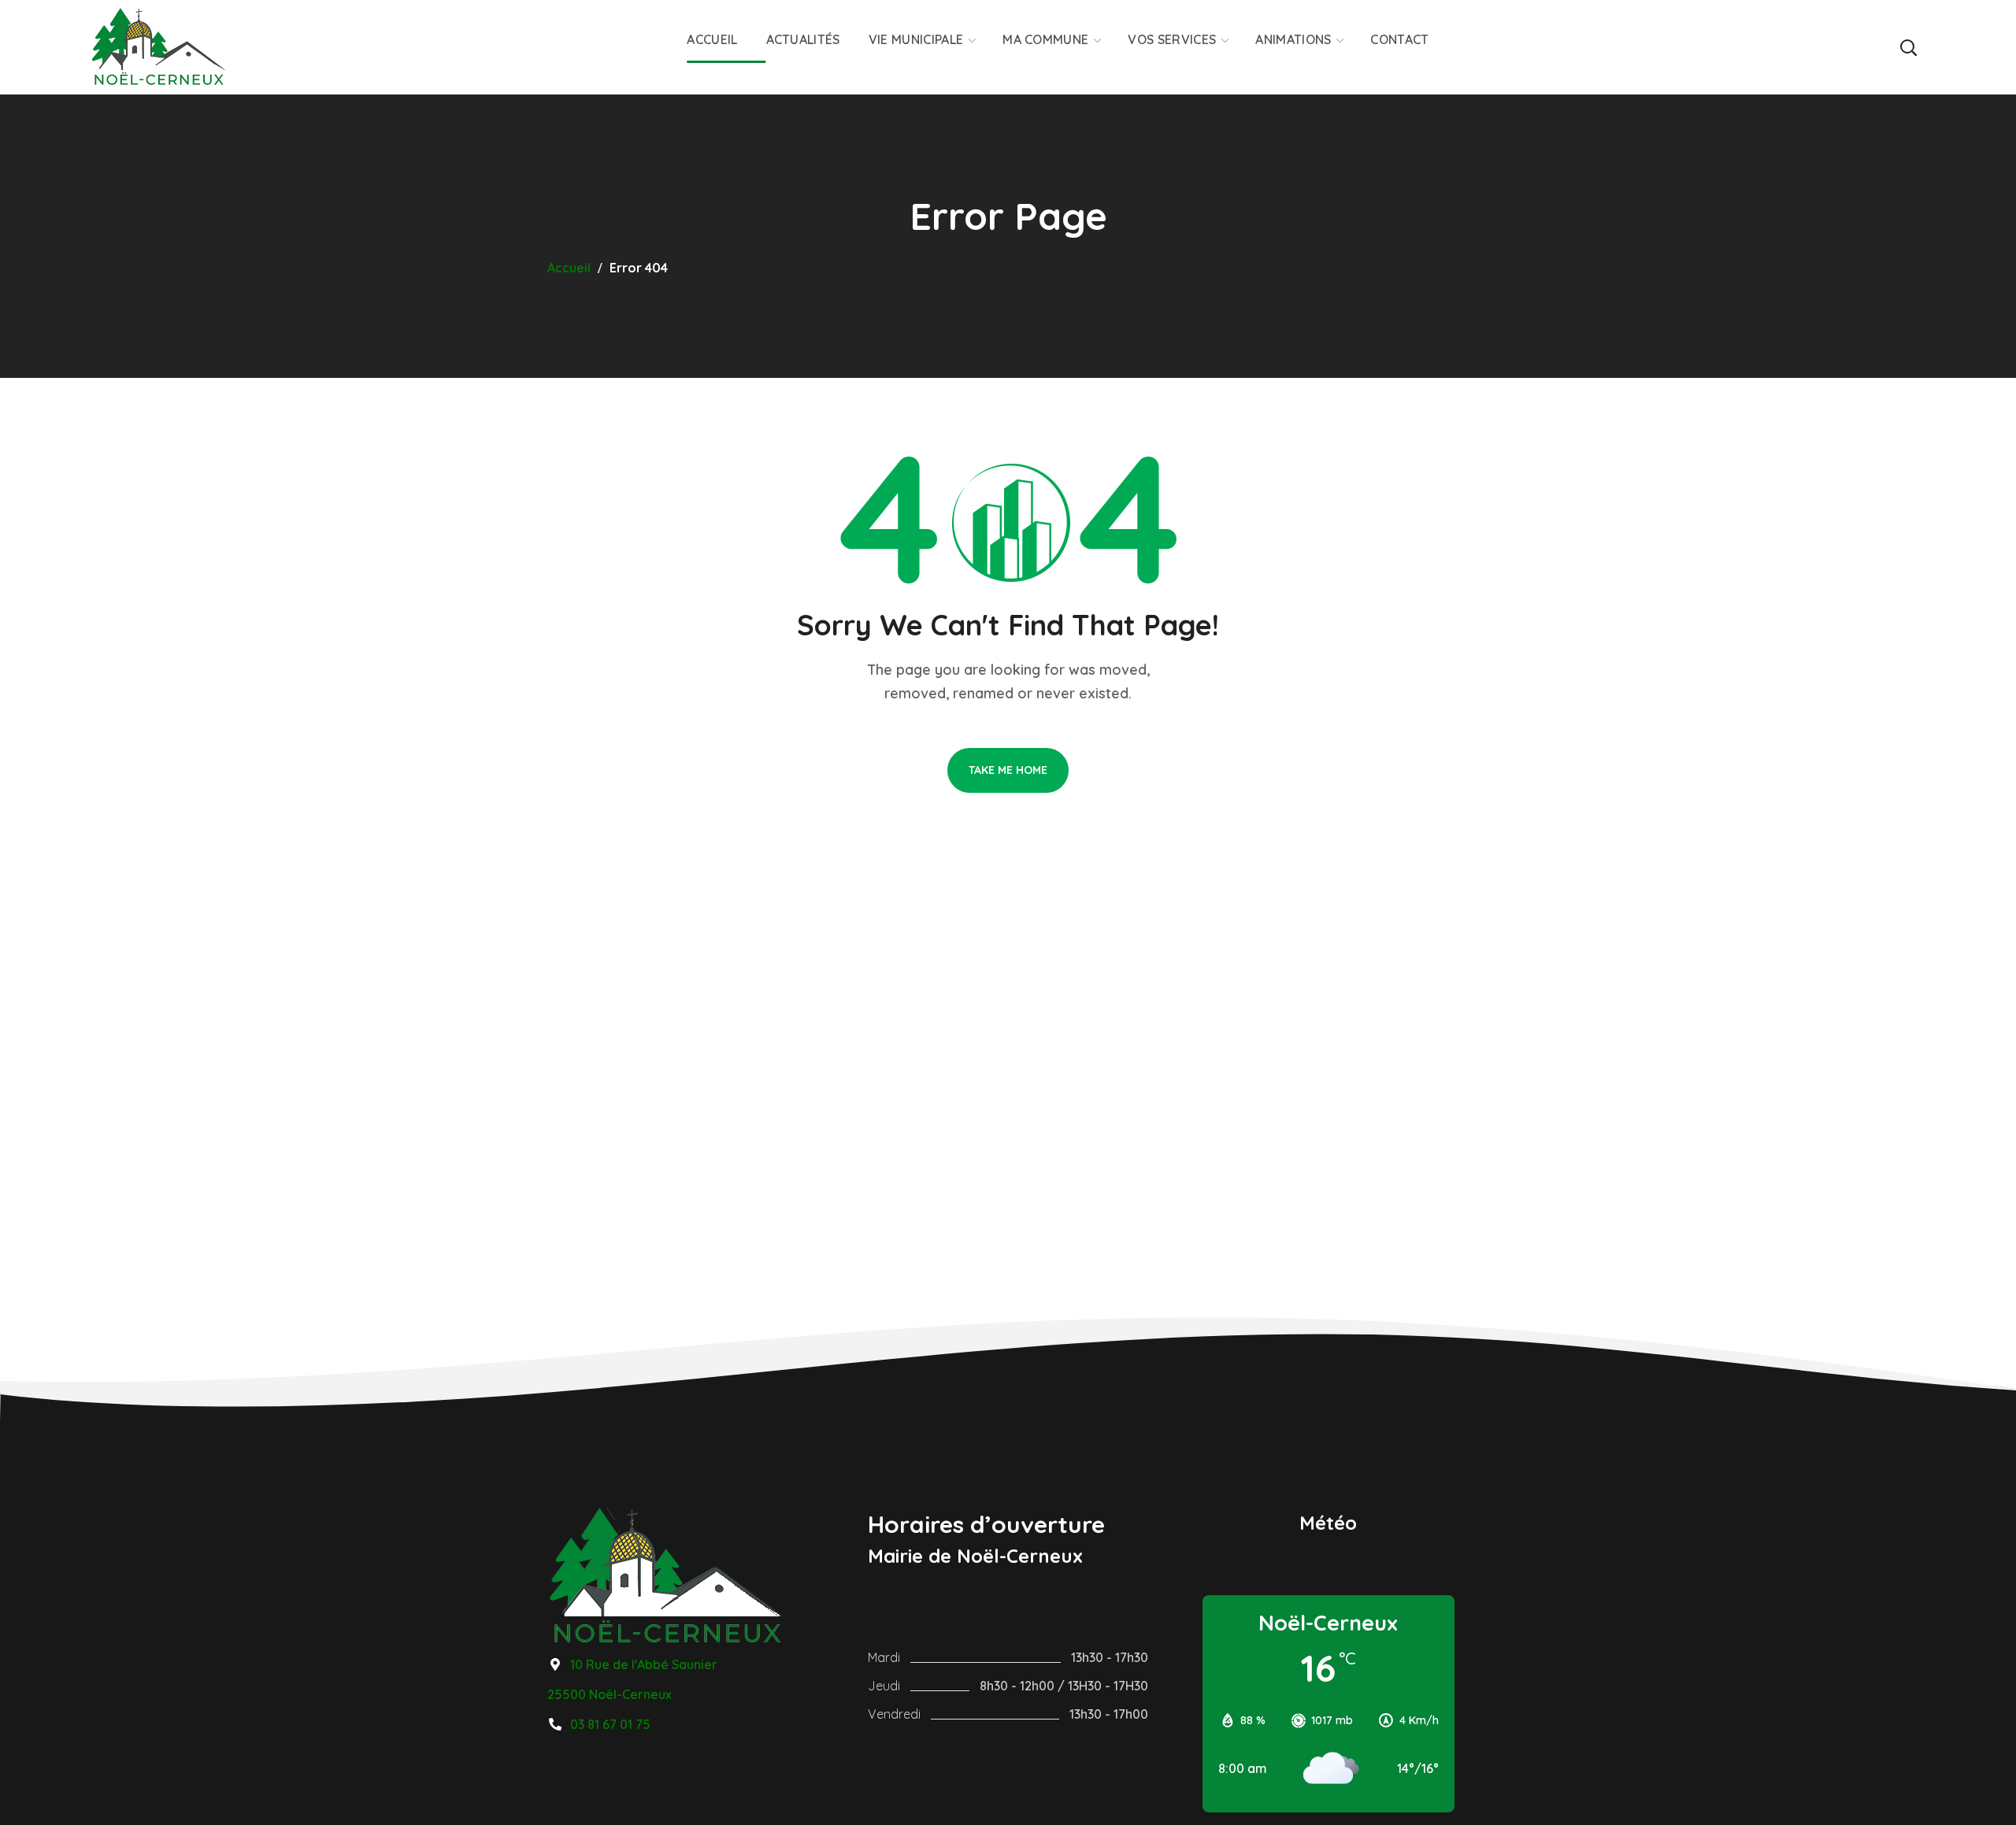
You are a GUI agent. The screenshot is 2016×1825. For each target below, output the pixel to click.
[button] (1908, 47)
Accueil (569, 268)
